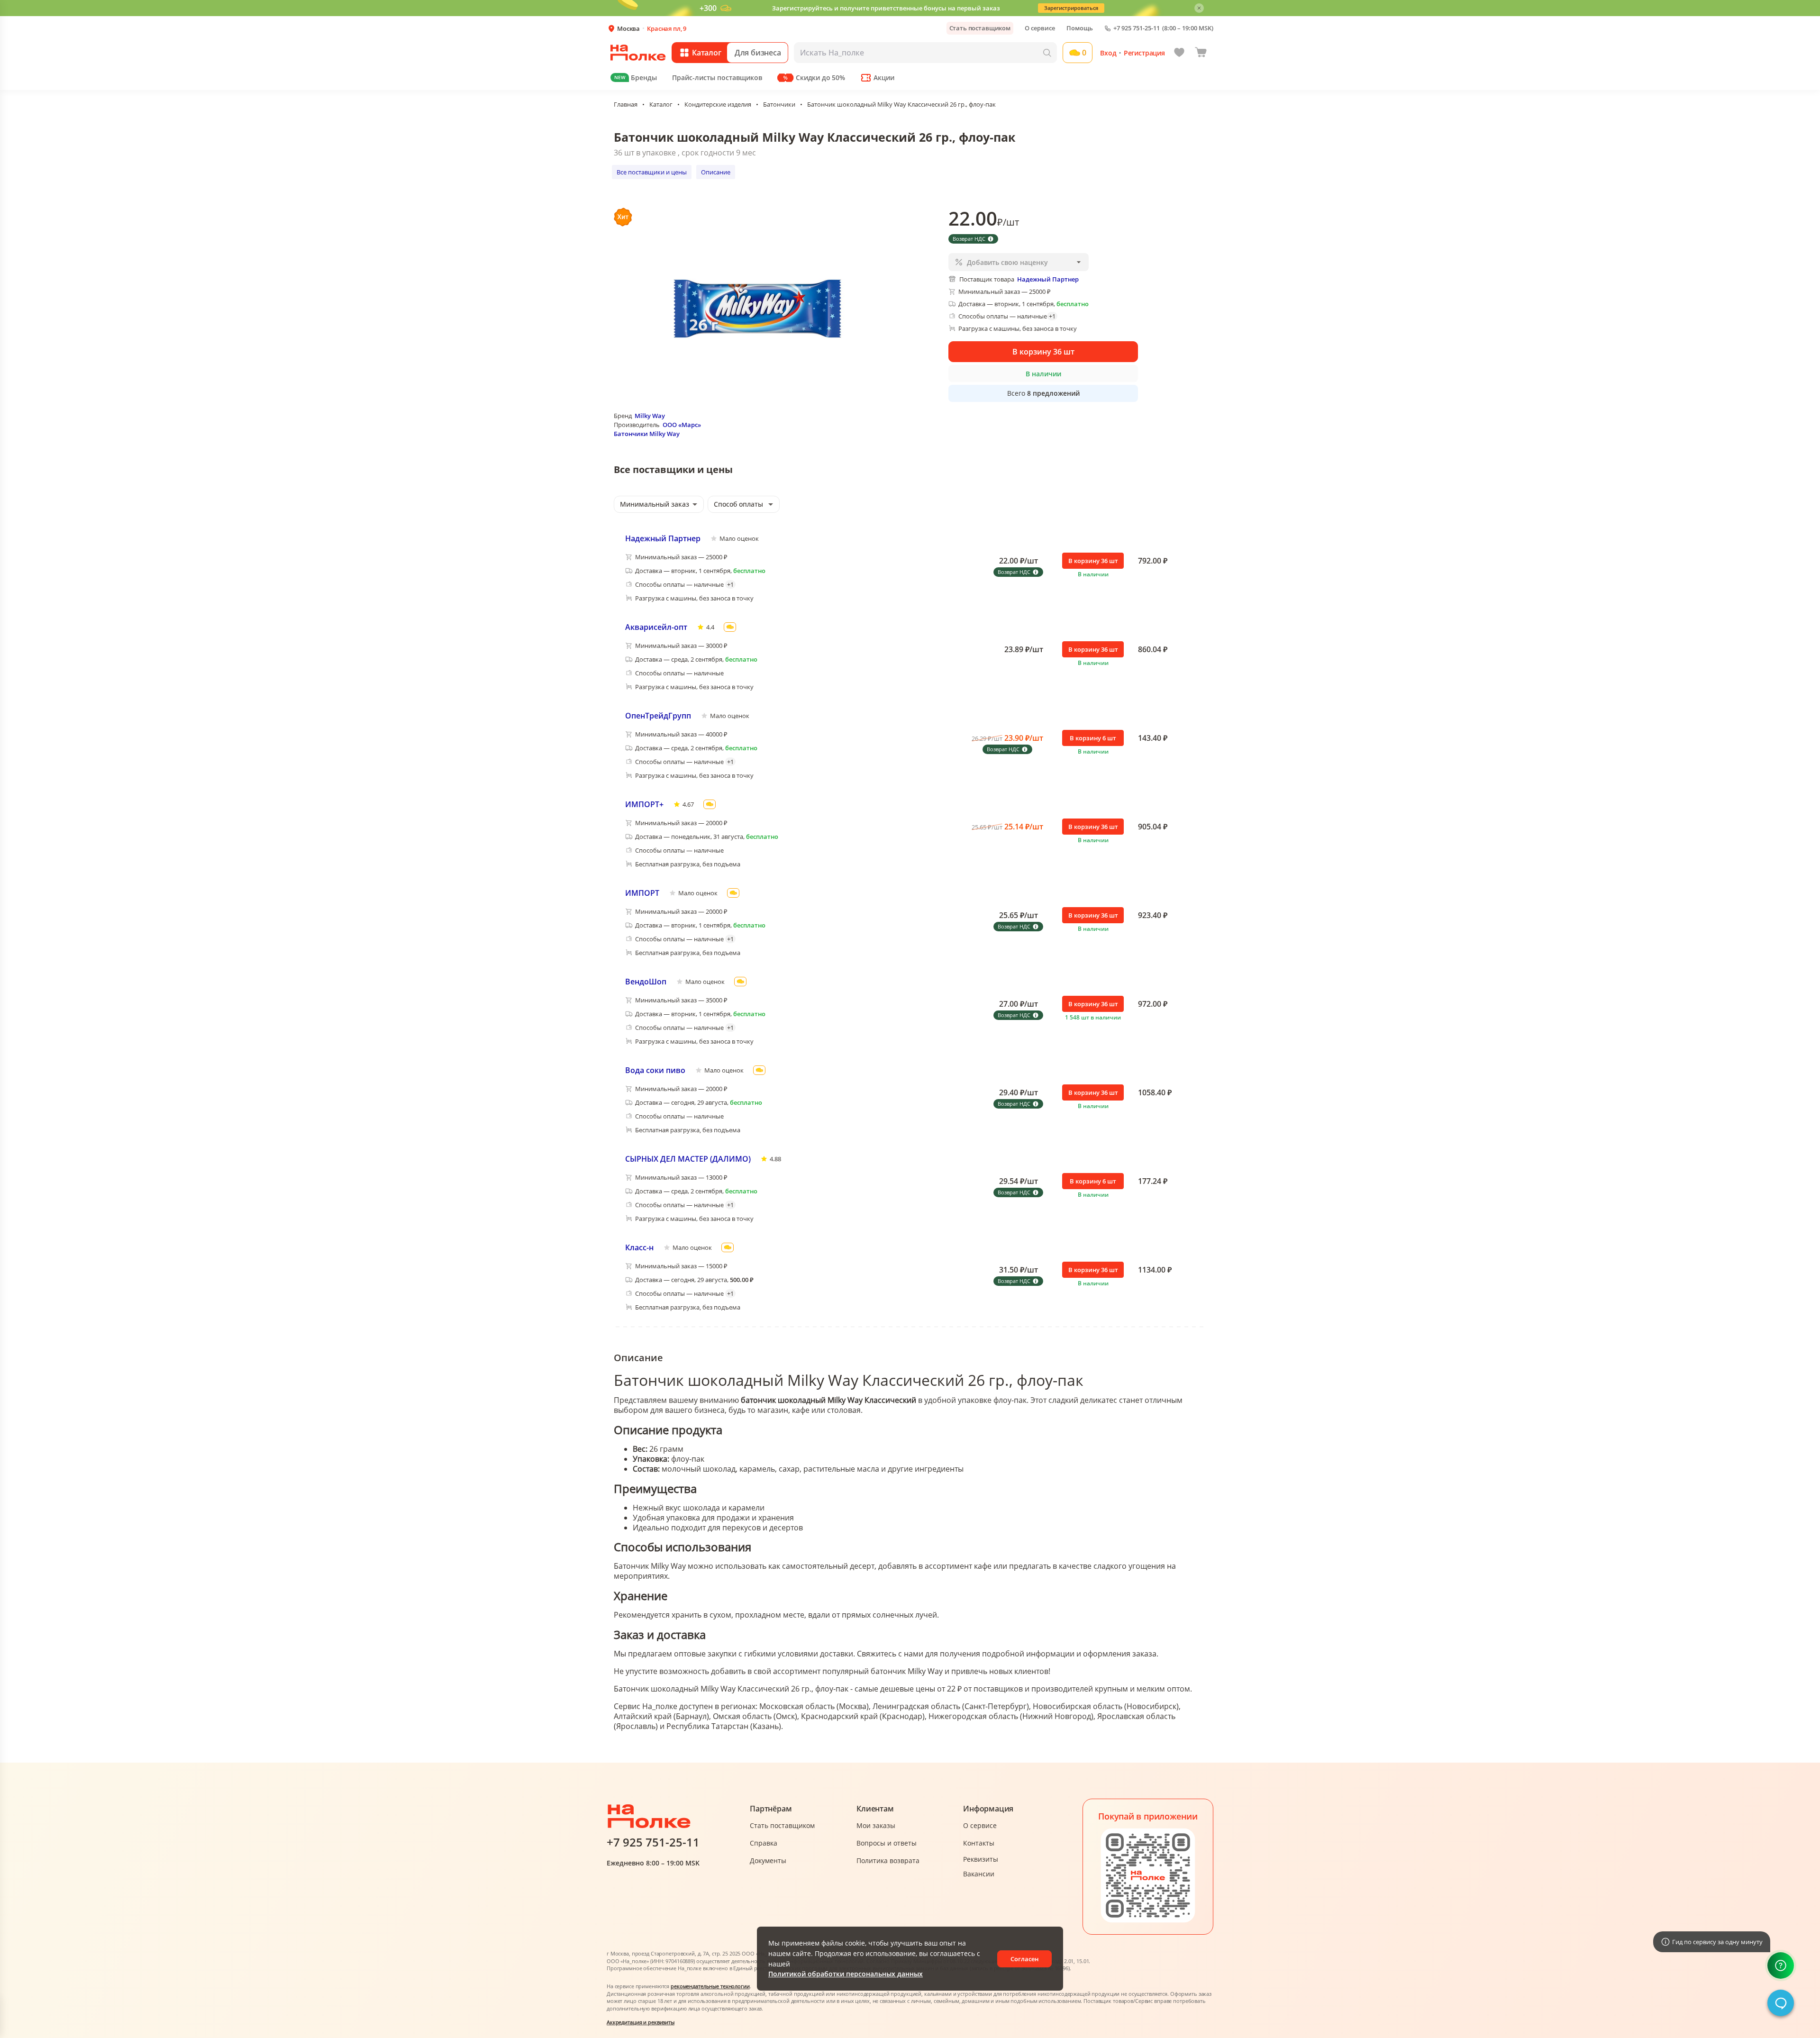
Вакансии (979, 1874)
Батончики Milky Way (647, 434)
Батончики (779, 104)
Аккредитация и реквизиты (641, 2022)
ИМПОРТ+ (644, 804)
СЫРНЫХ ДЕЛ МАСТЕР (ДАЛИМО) (688, 1159)
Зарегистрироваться (1071, 8)
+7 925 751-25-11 (1137, 28)
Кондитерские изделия (718, 104)
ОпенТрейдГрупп (658, 716)
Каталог (661, 104)
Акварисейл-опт (656, 627)
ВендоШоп (646, 982)
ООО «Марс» (682, 425)
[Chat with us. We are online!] (1781, 2003)
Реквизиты (981, 1859)
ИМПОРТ (642, 893)
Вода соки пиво (655, 1070)
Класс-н (639, 1247)
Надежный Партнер (663, 538)
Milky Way (650, 416)
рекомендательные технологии (710, 1986)
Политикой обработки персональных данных (846, 1974)
